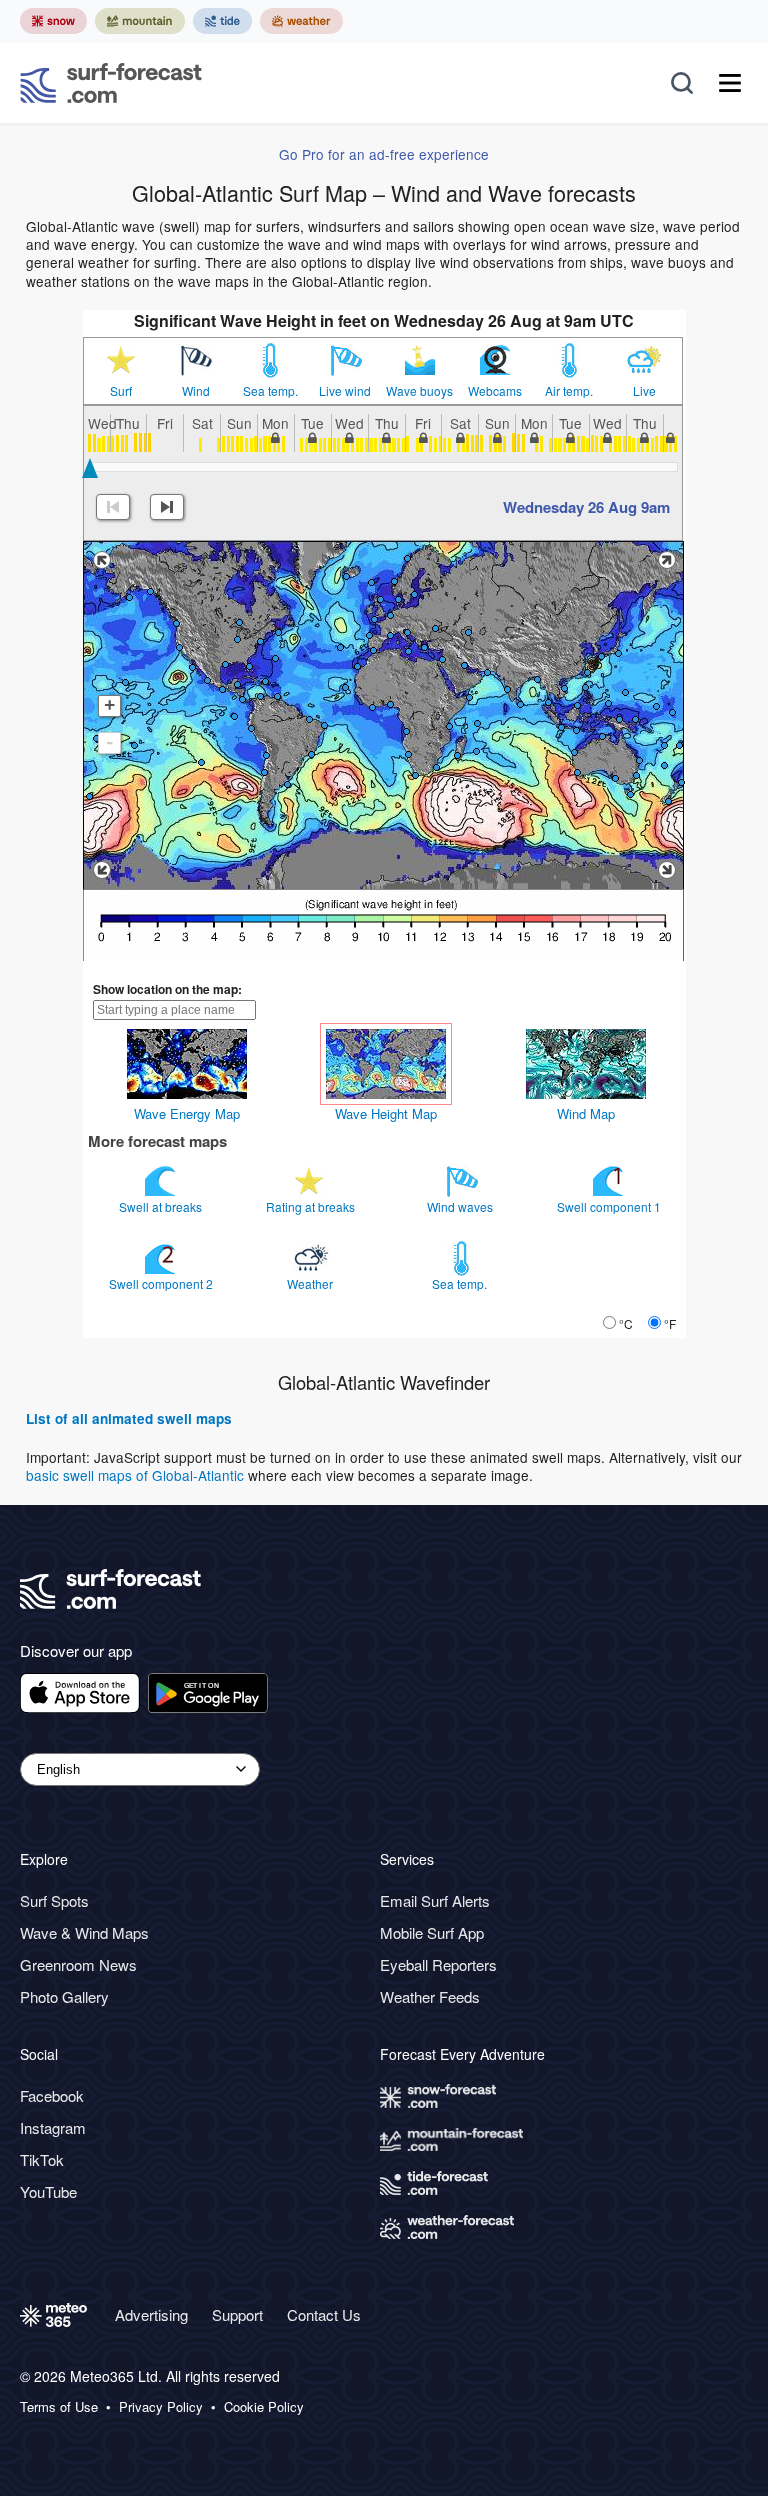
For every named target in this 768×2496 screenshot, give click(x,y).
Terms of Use (59, 2407)
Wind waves (461, 1206)
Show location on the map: (167, 989)
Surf (121, 391)
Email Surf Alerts (435, 1900)
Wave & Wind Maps (84, 1932)
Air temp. (569, 391)
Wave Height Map (386, 1113)
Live (644, 391)
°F (670, 1323)
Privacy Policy (161, 2407)
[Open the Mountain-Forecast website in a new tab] (140, 21)
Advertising (151, 2314)
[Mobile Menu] (730, 83)
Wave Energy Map (187, 1113)
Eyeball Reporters (438, 1964)
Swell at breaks (162, 1206)
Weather (311, 1283)
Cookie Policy (264, 2407)
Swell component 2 (162, 1283)
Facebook (52, 2095)
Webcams (495, 391)
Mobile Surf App (432, 1932)
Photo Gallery (64, 1996)
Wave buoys (419, 391)
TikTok (42, 2159)
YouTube (48, 2191)
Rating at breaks (312, 1206)
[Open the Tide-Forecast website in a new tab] (222, 21)
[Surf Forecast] (111, 83)
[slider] (90, 468)
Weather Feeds (430, 1996)
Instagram (53, 2127)
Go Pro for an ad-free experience (384, 154)
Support (237, 2314)
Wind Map (586, 1113)
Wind (196, 391)
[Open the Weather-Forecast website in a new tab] (301, 21)
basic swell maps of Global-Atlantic (135, 1475)
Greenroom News (78, 1964)
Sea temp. (270, 391)
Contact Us (324, 2314)
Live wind (345, 391)
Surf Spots (54, 1900)
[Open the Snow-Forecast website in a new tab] (53, 21)
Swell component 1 (610, 1206)
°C (626, 1323)
